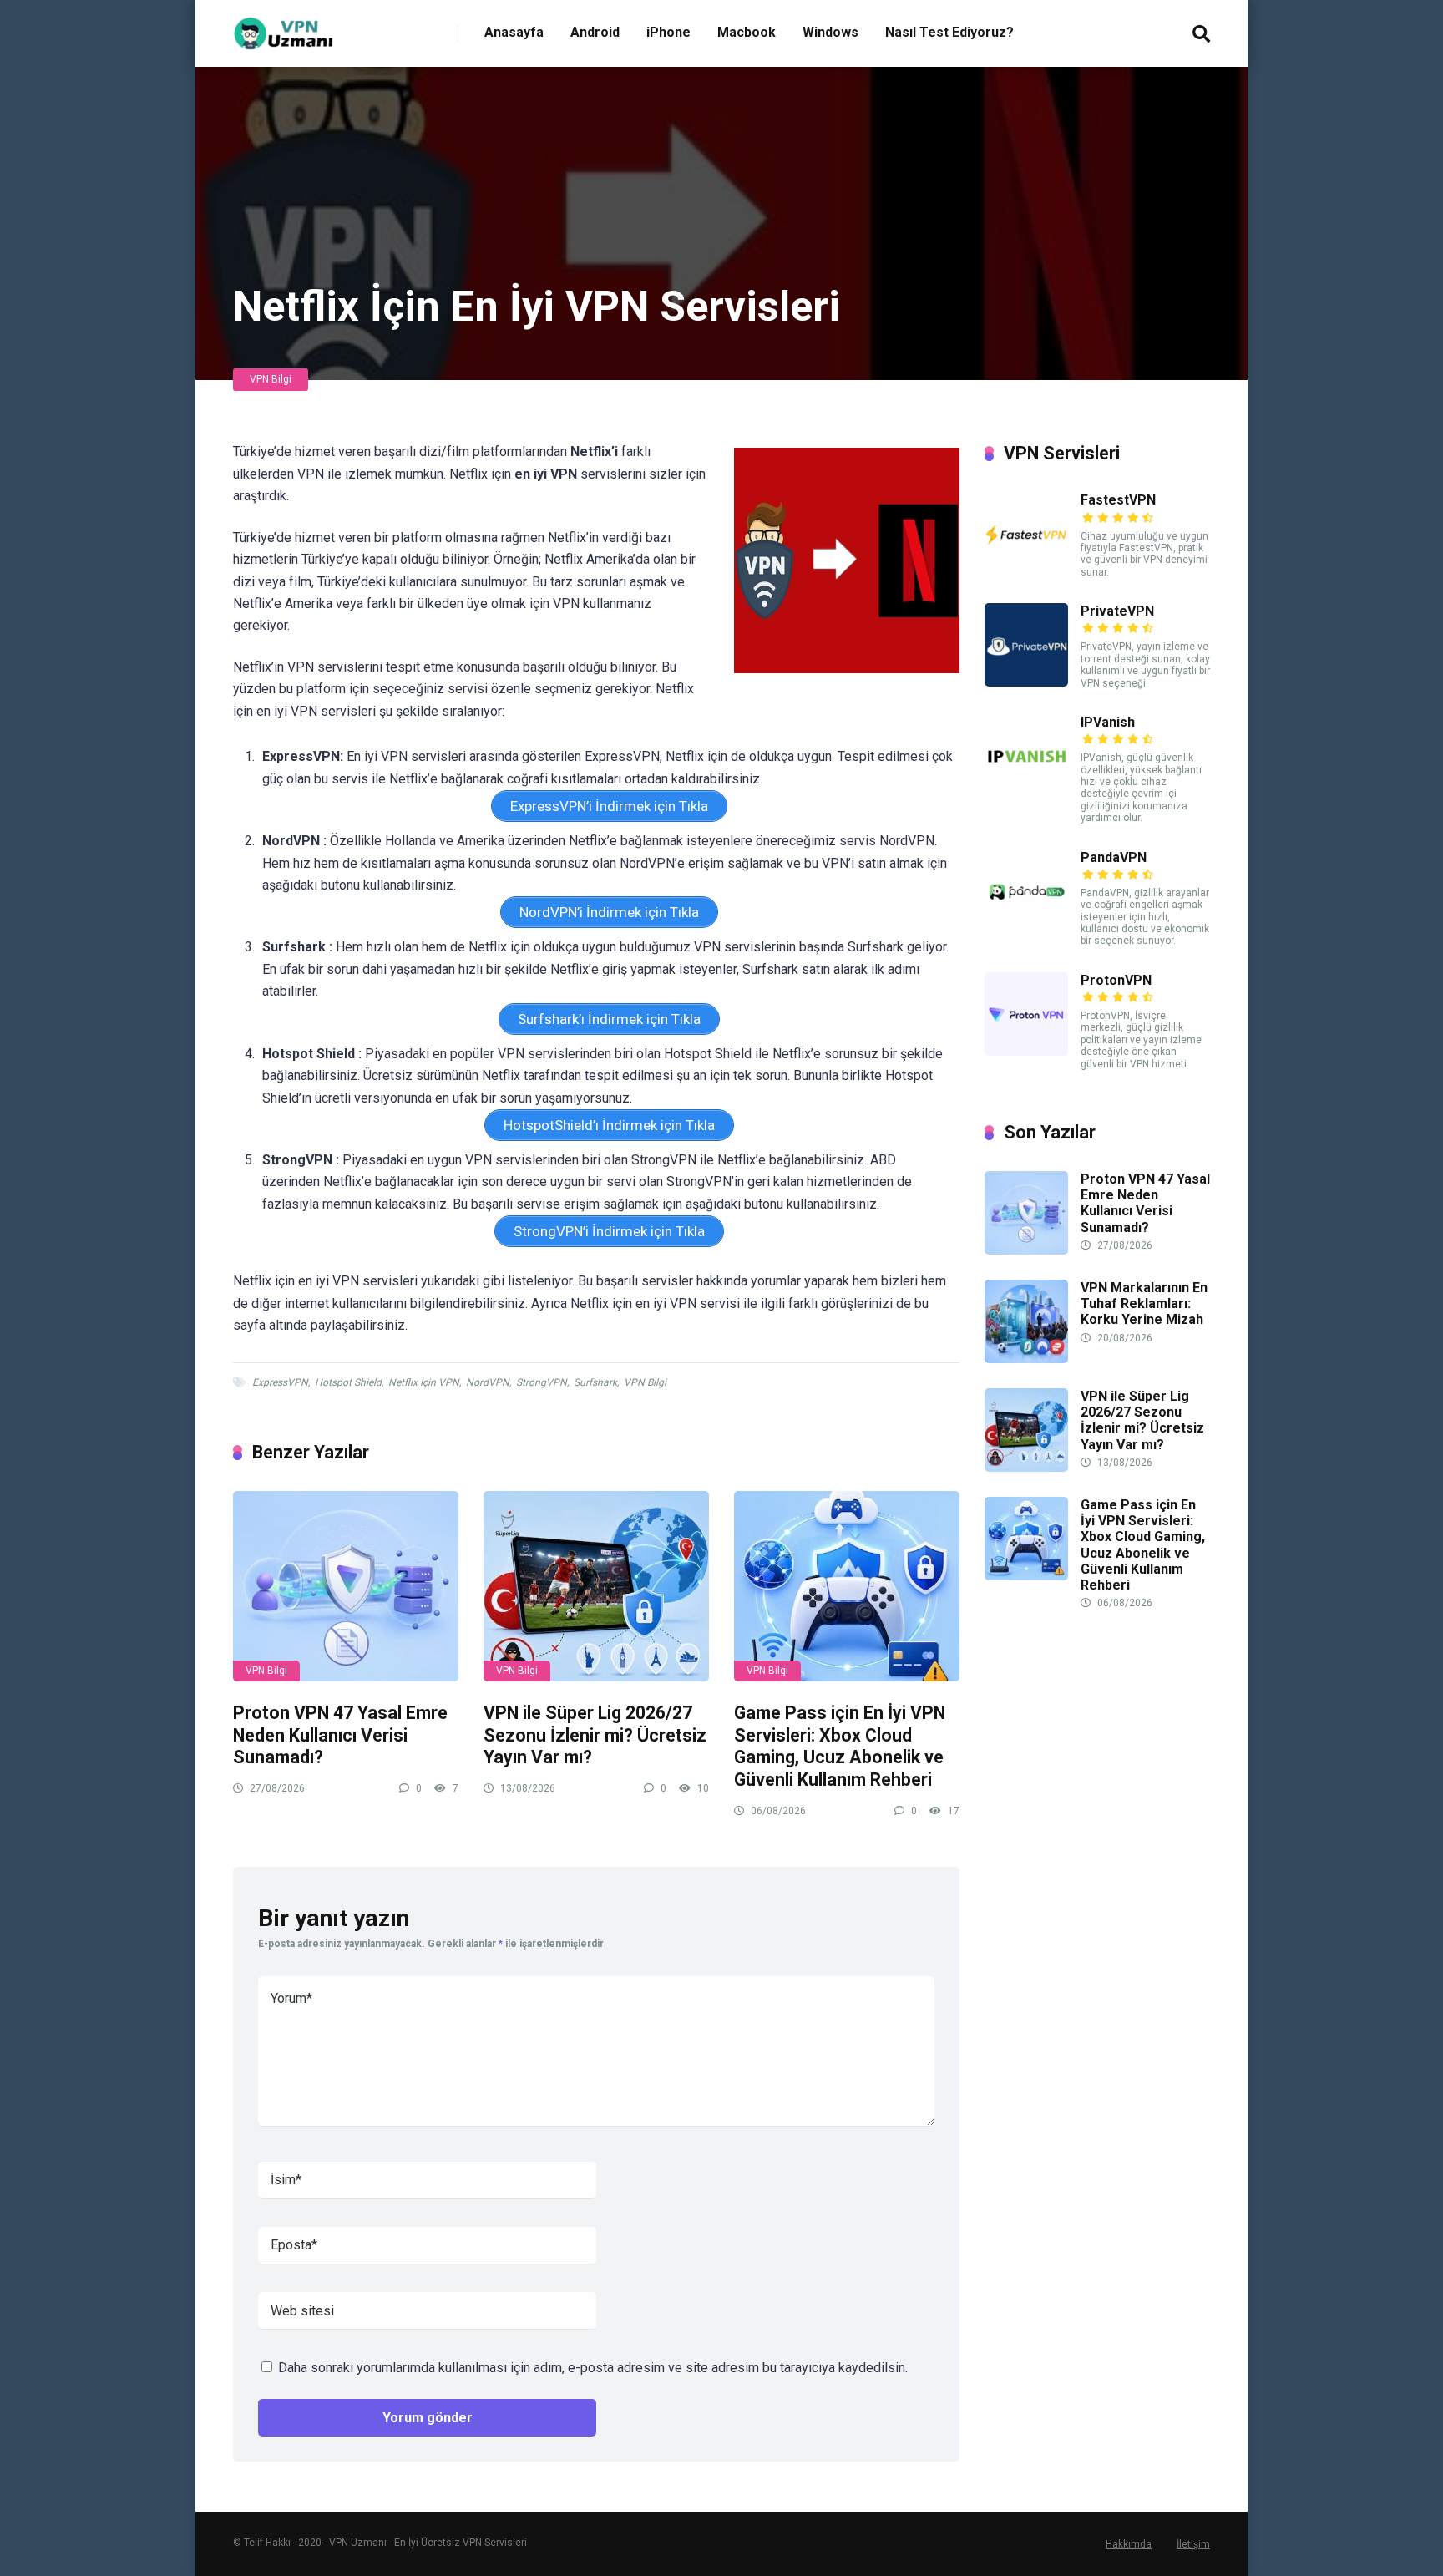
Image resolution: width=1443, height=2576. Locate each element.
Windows (830, 32)
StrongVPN (542, 1382)
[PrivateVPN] (1026, 682)
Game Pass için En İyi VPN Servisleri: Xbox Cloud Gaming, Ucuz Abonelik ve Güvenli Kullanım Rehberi (840, 1746)
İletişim (1193, 2544)
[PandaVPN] (1026, 928)
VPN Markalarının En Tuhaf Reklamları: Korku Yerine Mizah (1144, 1303)
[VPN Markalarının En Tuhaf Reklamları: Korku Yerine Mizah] (1026, 1359)
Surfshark (595, 1382)
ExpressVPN (280, 1382)
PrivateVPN (1117, 611)
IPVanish (1108, 722)
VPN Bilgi (271, 379)
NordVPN (488, 1382)
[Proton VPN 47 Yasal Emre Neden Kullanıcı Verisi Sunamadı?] (346, 1586)
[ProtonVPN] (1026, 1051)
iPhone (668, 32)
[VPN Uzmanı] (285, 27)
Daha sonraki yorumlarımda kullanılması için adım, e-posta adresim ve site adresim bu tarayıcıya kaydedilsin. (593, 2368)
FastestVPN (1118, 500)
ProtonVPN (1116, 980)
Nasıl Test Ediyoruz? (949, 32)
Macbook (747, 32)
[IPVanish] (1026, 793)
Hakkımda (1129, 2544)
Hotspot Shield (348, 1382)
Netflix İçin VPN (424, 1382)
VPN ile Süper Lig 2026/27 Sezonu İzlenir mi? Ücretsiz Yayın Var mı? (595, 1735)
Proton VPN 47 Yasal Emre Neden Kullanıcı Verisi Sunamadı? (340, 1735)
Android (595, 32)
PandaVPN (1114, 857)
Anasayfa (514, 32)
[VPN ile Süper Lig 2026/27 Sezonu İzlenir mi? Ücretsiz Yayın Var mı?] (596, 1586)
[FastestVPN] (1026, 571)
